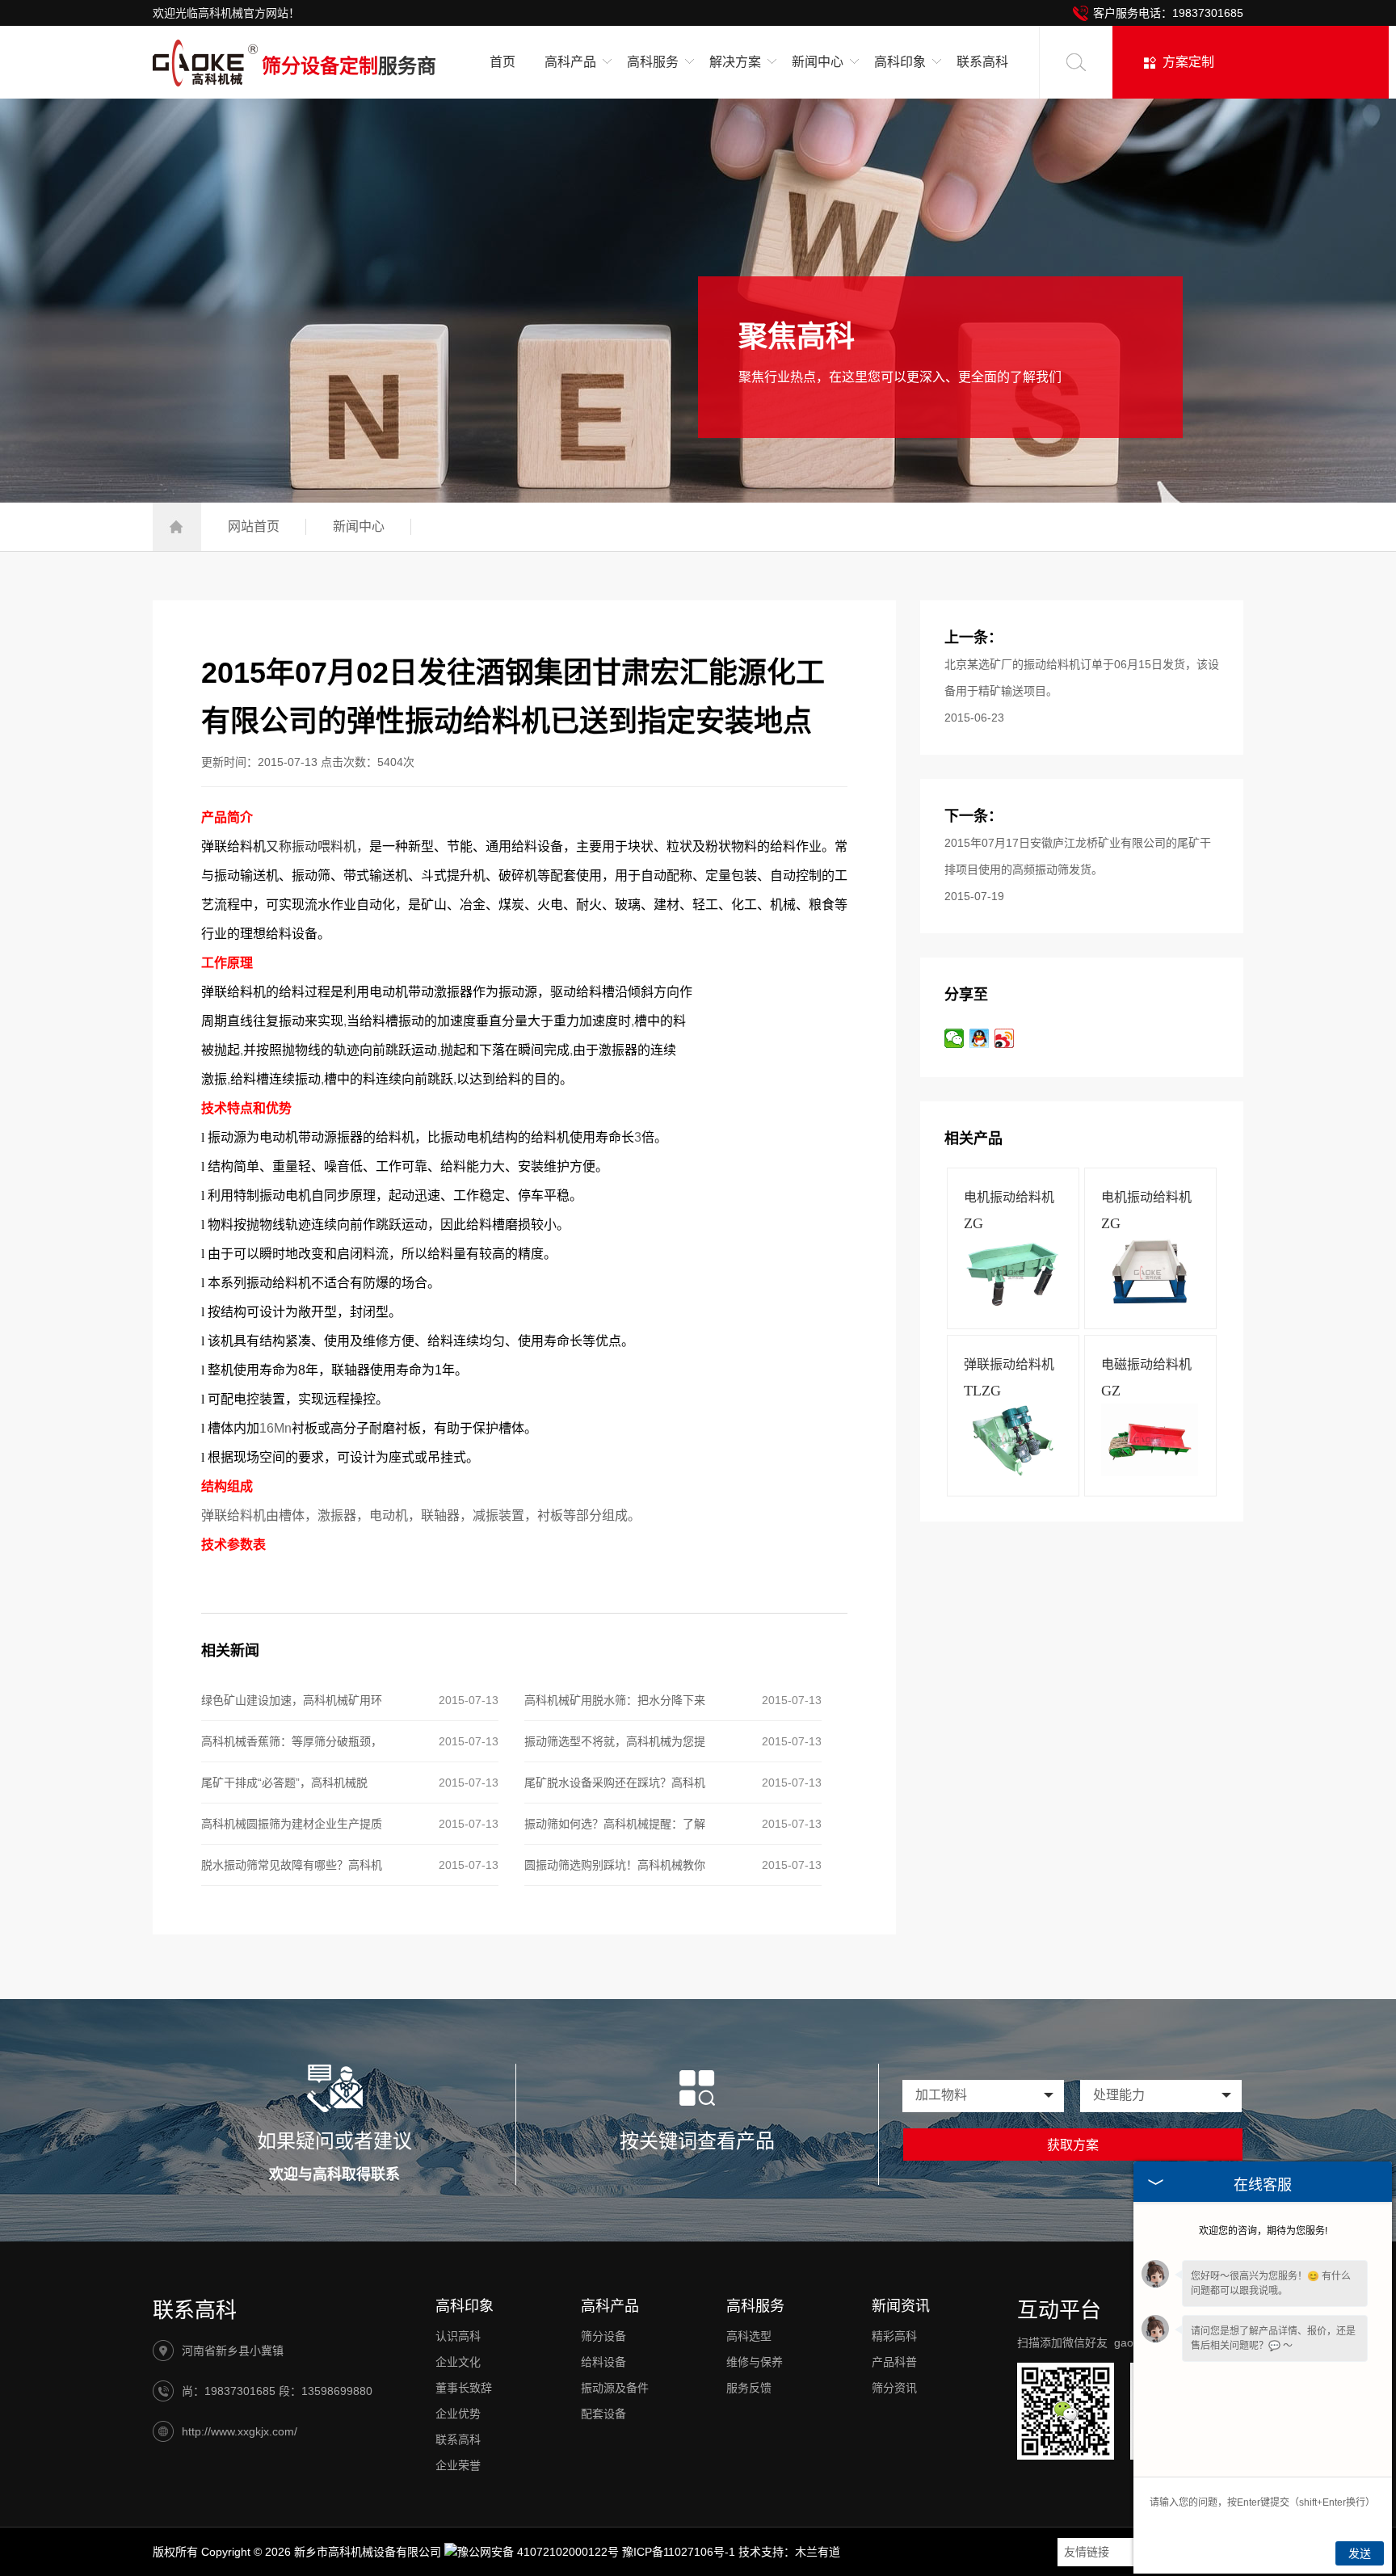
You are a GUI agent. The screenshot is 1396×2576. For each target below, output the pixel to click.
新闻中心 (359, 526)
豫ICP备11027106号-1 (679, 2552)
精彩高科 (894, 2336)
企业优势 (458, 2414)
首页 (502, 62)
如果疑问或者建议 (334, 2141)
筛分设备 (603, 2336)
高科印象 (465, 2306)
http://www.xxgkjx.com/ (240, 2431)
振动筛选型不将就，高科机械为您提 (615, 1741)
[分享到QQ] (980, 1038)
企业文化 (458, 2362)
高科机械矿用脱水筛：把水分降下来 (615, 1700)
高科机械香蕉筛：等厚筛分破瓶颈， (292, 1741)
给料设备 (603, 2362)
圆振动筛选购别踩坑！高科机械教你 (615, 1865)
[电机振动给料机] (1012, 1305)
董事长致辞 (464, 2388)
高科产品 (610, 2306)
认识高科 (458, 2336)
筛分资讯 (894, 2388)
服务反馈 (749, 2388)
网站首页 (254, 526)
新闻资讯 (901, 2306)
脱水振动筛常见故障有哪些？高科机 (292, 1865)
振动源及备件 (615, 2388)
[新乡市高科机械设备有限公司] (205, 67)
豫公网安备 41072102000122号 (538, 2552)
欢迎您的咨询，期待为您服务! (1263, 2231)
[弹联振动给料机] (1012, 1472)
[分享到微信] (954, 1038)
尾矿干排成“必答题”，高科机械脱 (284, 1783)
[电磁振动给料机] (1150, 1472)
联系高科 (982, 62)
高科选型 (749, 2336)
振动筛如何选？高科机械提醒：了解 (615, 1824)
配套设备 (603, 2414)
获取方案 (1073, 2145)
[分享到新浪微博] (1005, 1038)
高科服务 (755, 2306)
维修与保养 (755, 2362)
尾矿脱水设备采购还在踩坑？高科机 (615, 1783)
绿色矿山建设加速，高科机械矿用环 (292, 1700)
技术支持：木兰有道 (789, 2552)
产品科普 (894, 2362)
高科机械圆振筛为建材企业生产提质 (292, 1824)
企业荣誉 (458, 2465)
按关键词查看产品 (697, 2141)
